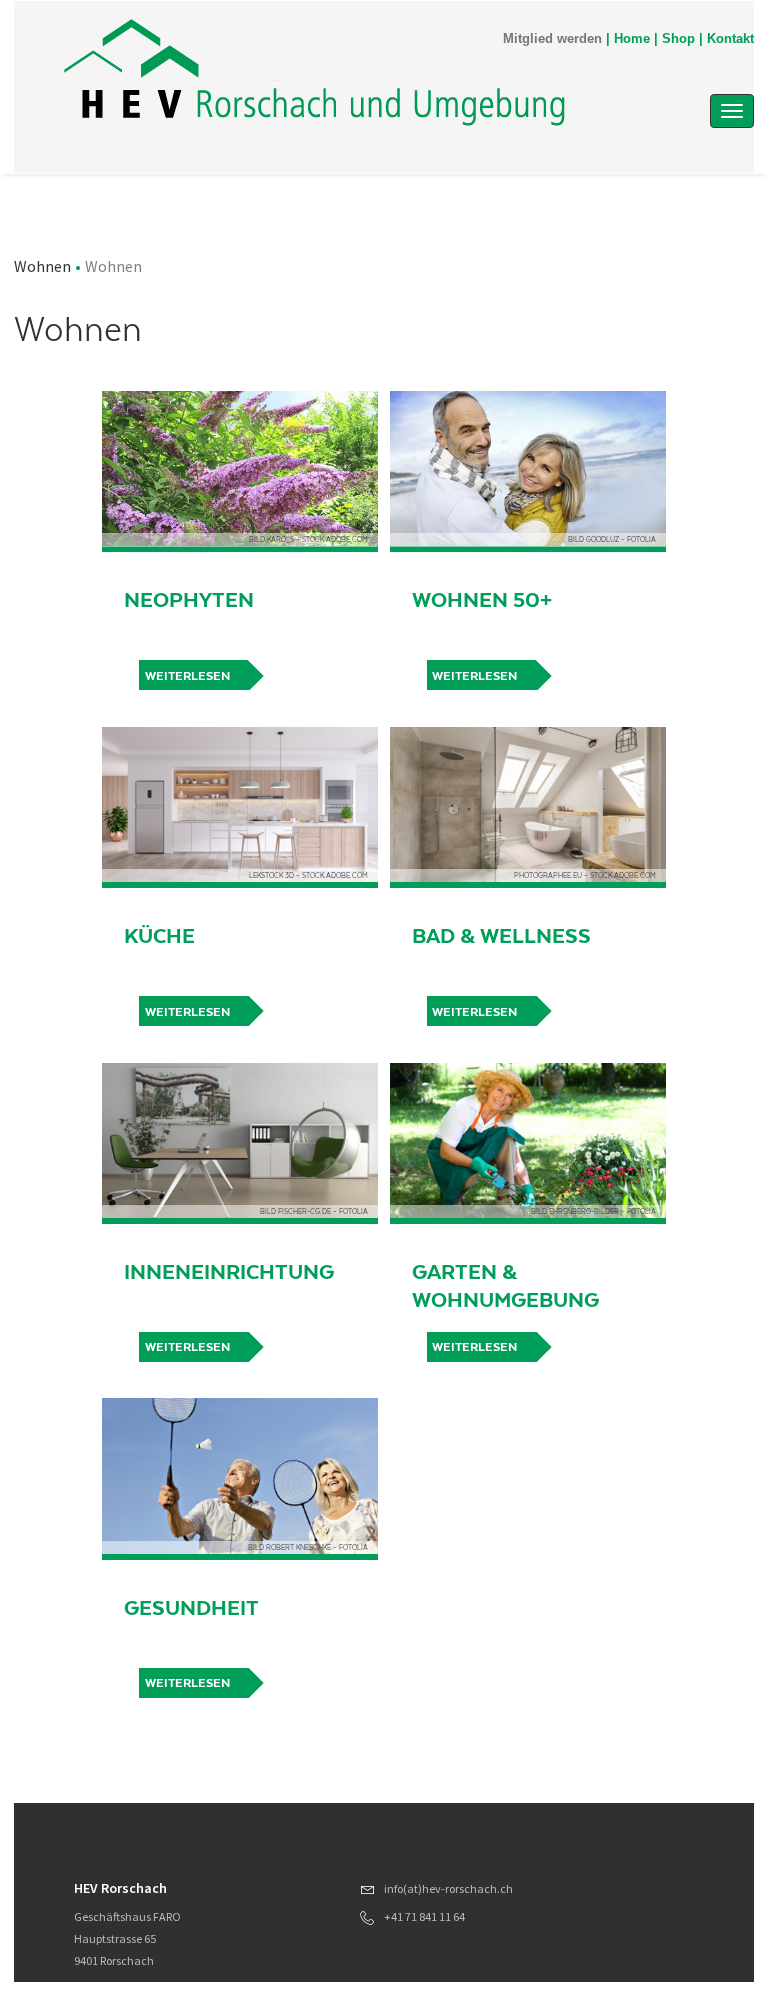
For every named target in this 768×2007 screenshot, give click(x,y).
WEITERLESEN (187, 676)
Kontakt (730, 39)
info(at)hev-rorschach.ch (448, 1888)
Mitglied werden (552, 39)
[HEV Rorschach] (314, 72)
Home (632, 39)
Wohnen (42, 266)
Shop (678, 39)
